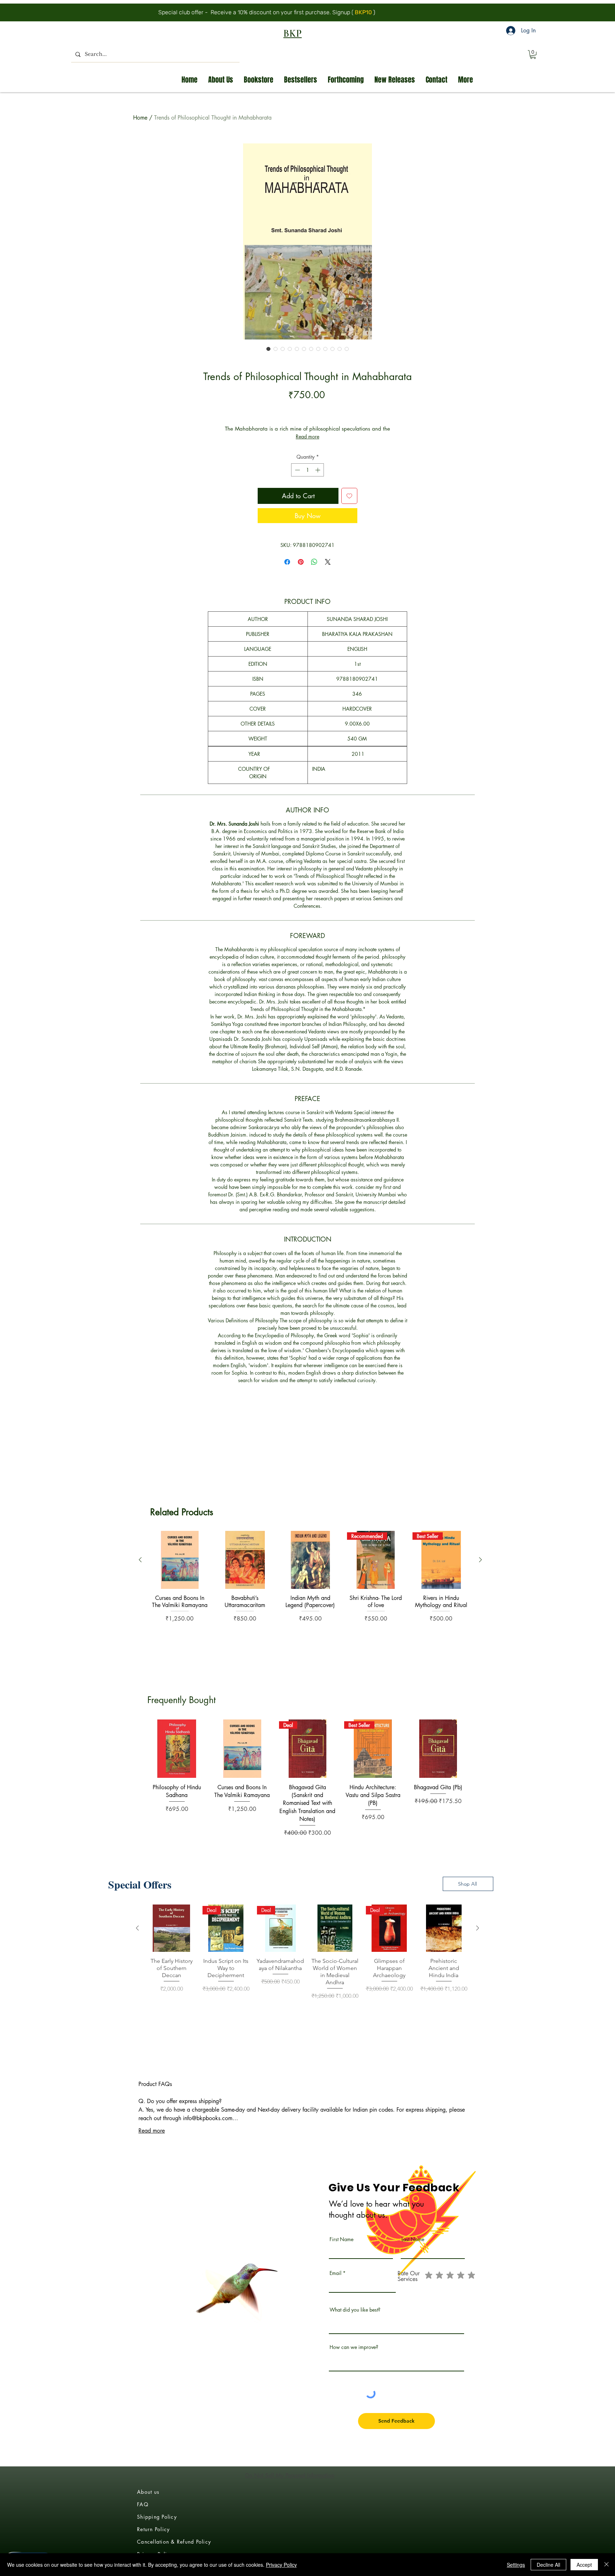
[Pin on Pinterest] (301, 562)
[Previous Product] (140, 1560)
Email (335, 2273)
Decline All (548, 2565)
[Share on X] (328, 562)
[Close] (606, 2565)
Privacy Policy (281, 2565)
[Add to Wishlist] (349, 496)
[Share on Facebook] (287, 562)
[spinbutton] (307, 470)
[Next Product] (480, 1560)
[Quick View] (180, 1560)
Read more (307, 436)
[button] (533, 54)
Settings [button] (516, 2565)
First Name (341, 2239)
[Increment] (318, 470)
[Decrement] (297, 470)
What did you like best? (355, 2310)
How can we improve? (354, 2347)
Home (140, 118)
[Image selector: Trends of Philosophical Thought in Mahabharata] (268, 349)
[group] (310, 1597)
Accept (584, 2565)
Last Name (413, 2239)
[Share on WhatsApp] (314, 562)
